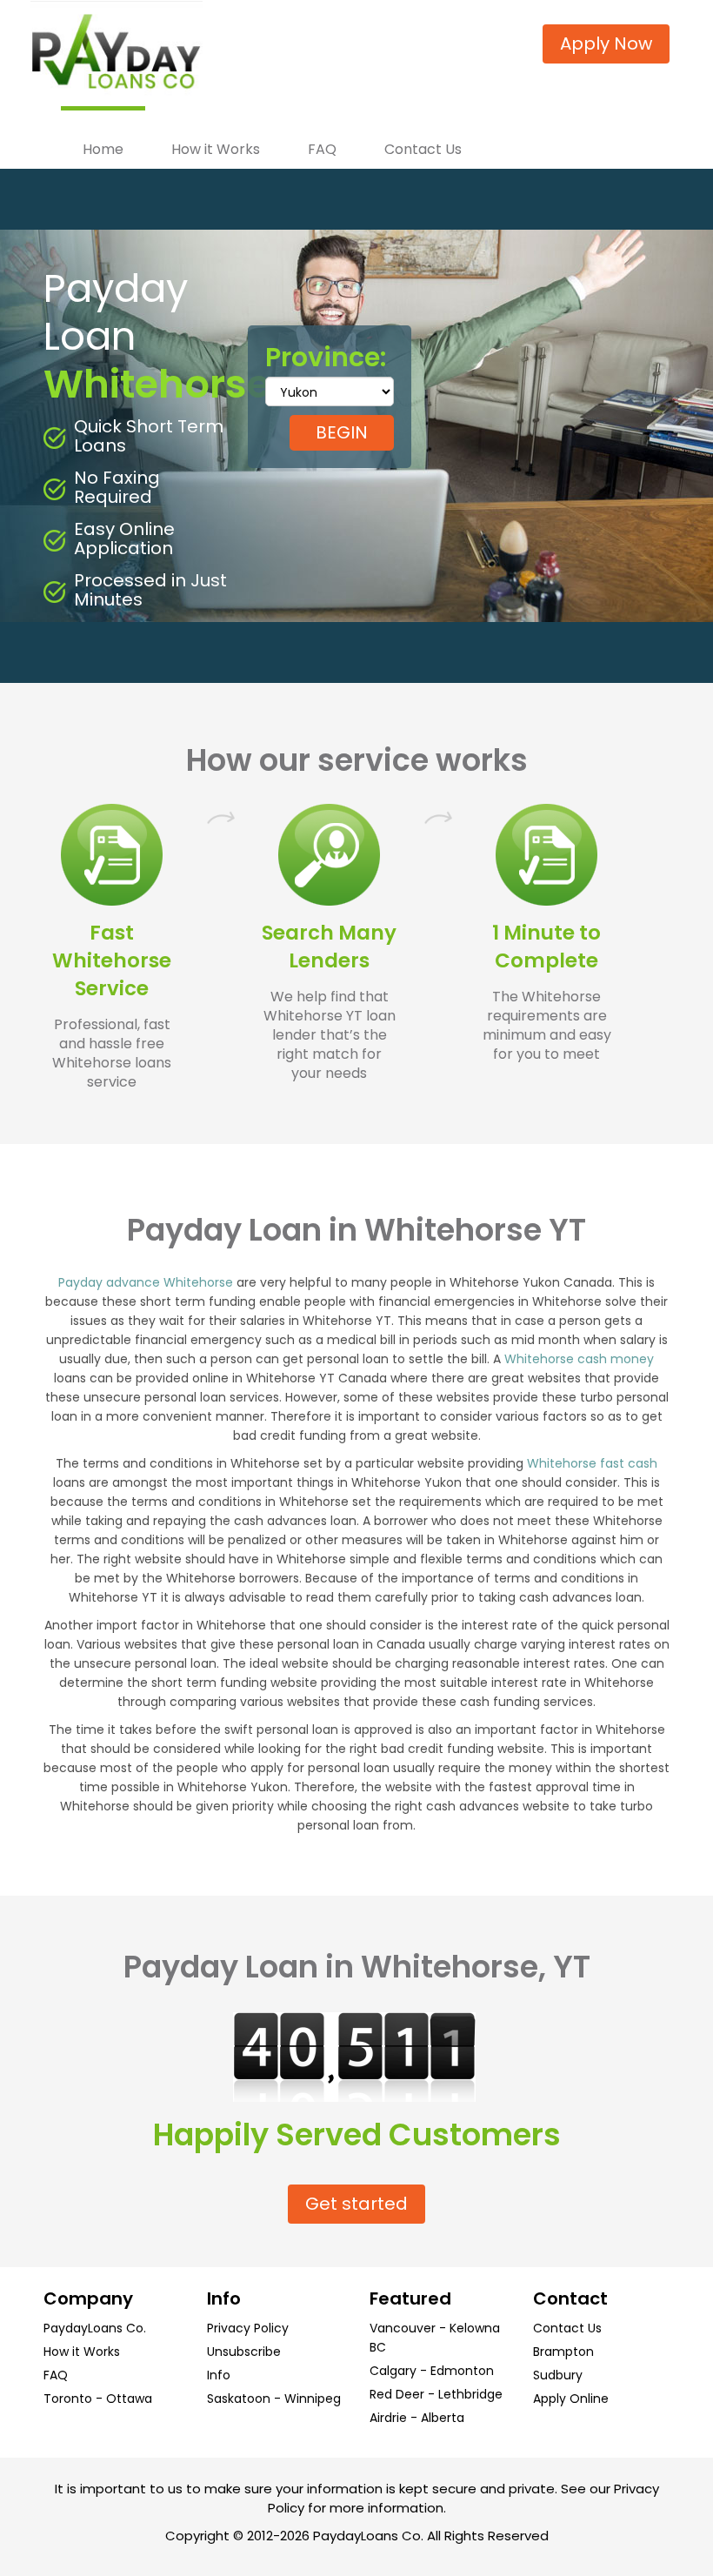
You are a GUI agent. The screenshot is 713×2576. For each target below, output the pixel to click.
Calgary (393, 2371)
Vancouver (403, 2328)
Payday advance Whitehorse (146, 1282)
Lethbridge (470, 2394)
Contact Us (423, 149)
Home (103, 149)
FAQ (322, 149)
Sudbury (558, 2375)
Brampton (563, 2352)
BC (378, 2347)
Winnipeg (313, 2399)
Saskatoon (239, 2399)
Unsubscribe (244, 2352)
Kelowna (475, 2328)
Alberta (443, 2418)
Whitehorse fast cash (592, 1463)
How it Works (216, 149)
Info (219, 2375)
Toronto (68, 2399)
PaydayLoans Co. (95, 2328)
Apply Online (571, 2399)
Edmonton (462, 2371)
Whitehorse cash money (579, 1359)
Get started (356, 2204)
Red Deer (397, 2394)
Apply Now (606, 43)
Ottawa (129, 2399)
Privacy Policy (248, 2328)
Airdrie (388, 2418)
